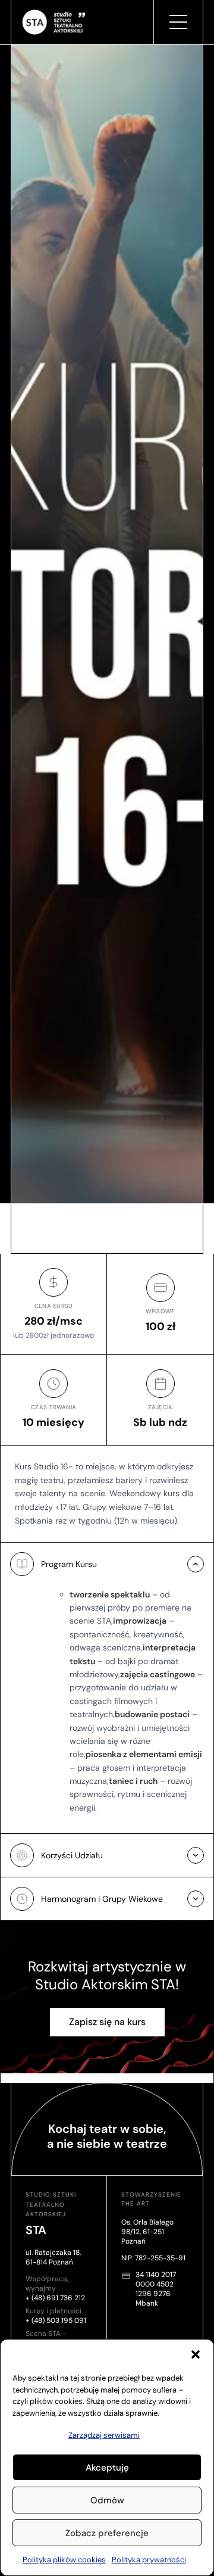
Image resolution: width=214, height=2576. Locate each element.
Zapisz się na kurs (107, 2022)
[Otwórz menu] (178, 22)
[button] (196, 2354)
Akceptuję (107, 2468)
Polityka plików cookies (64, 2560)
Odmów (107, 2500)
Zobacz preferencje (107, 2533)
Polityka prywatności (149, 2560)
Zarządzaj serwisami (104, 2435)
